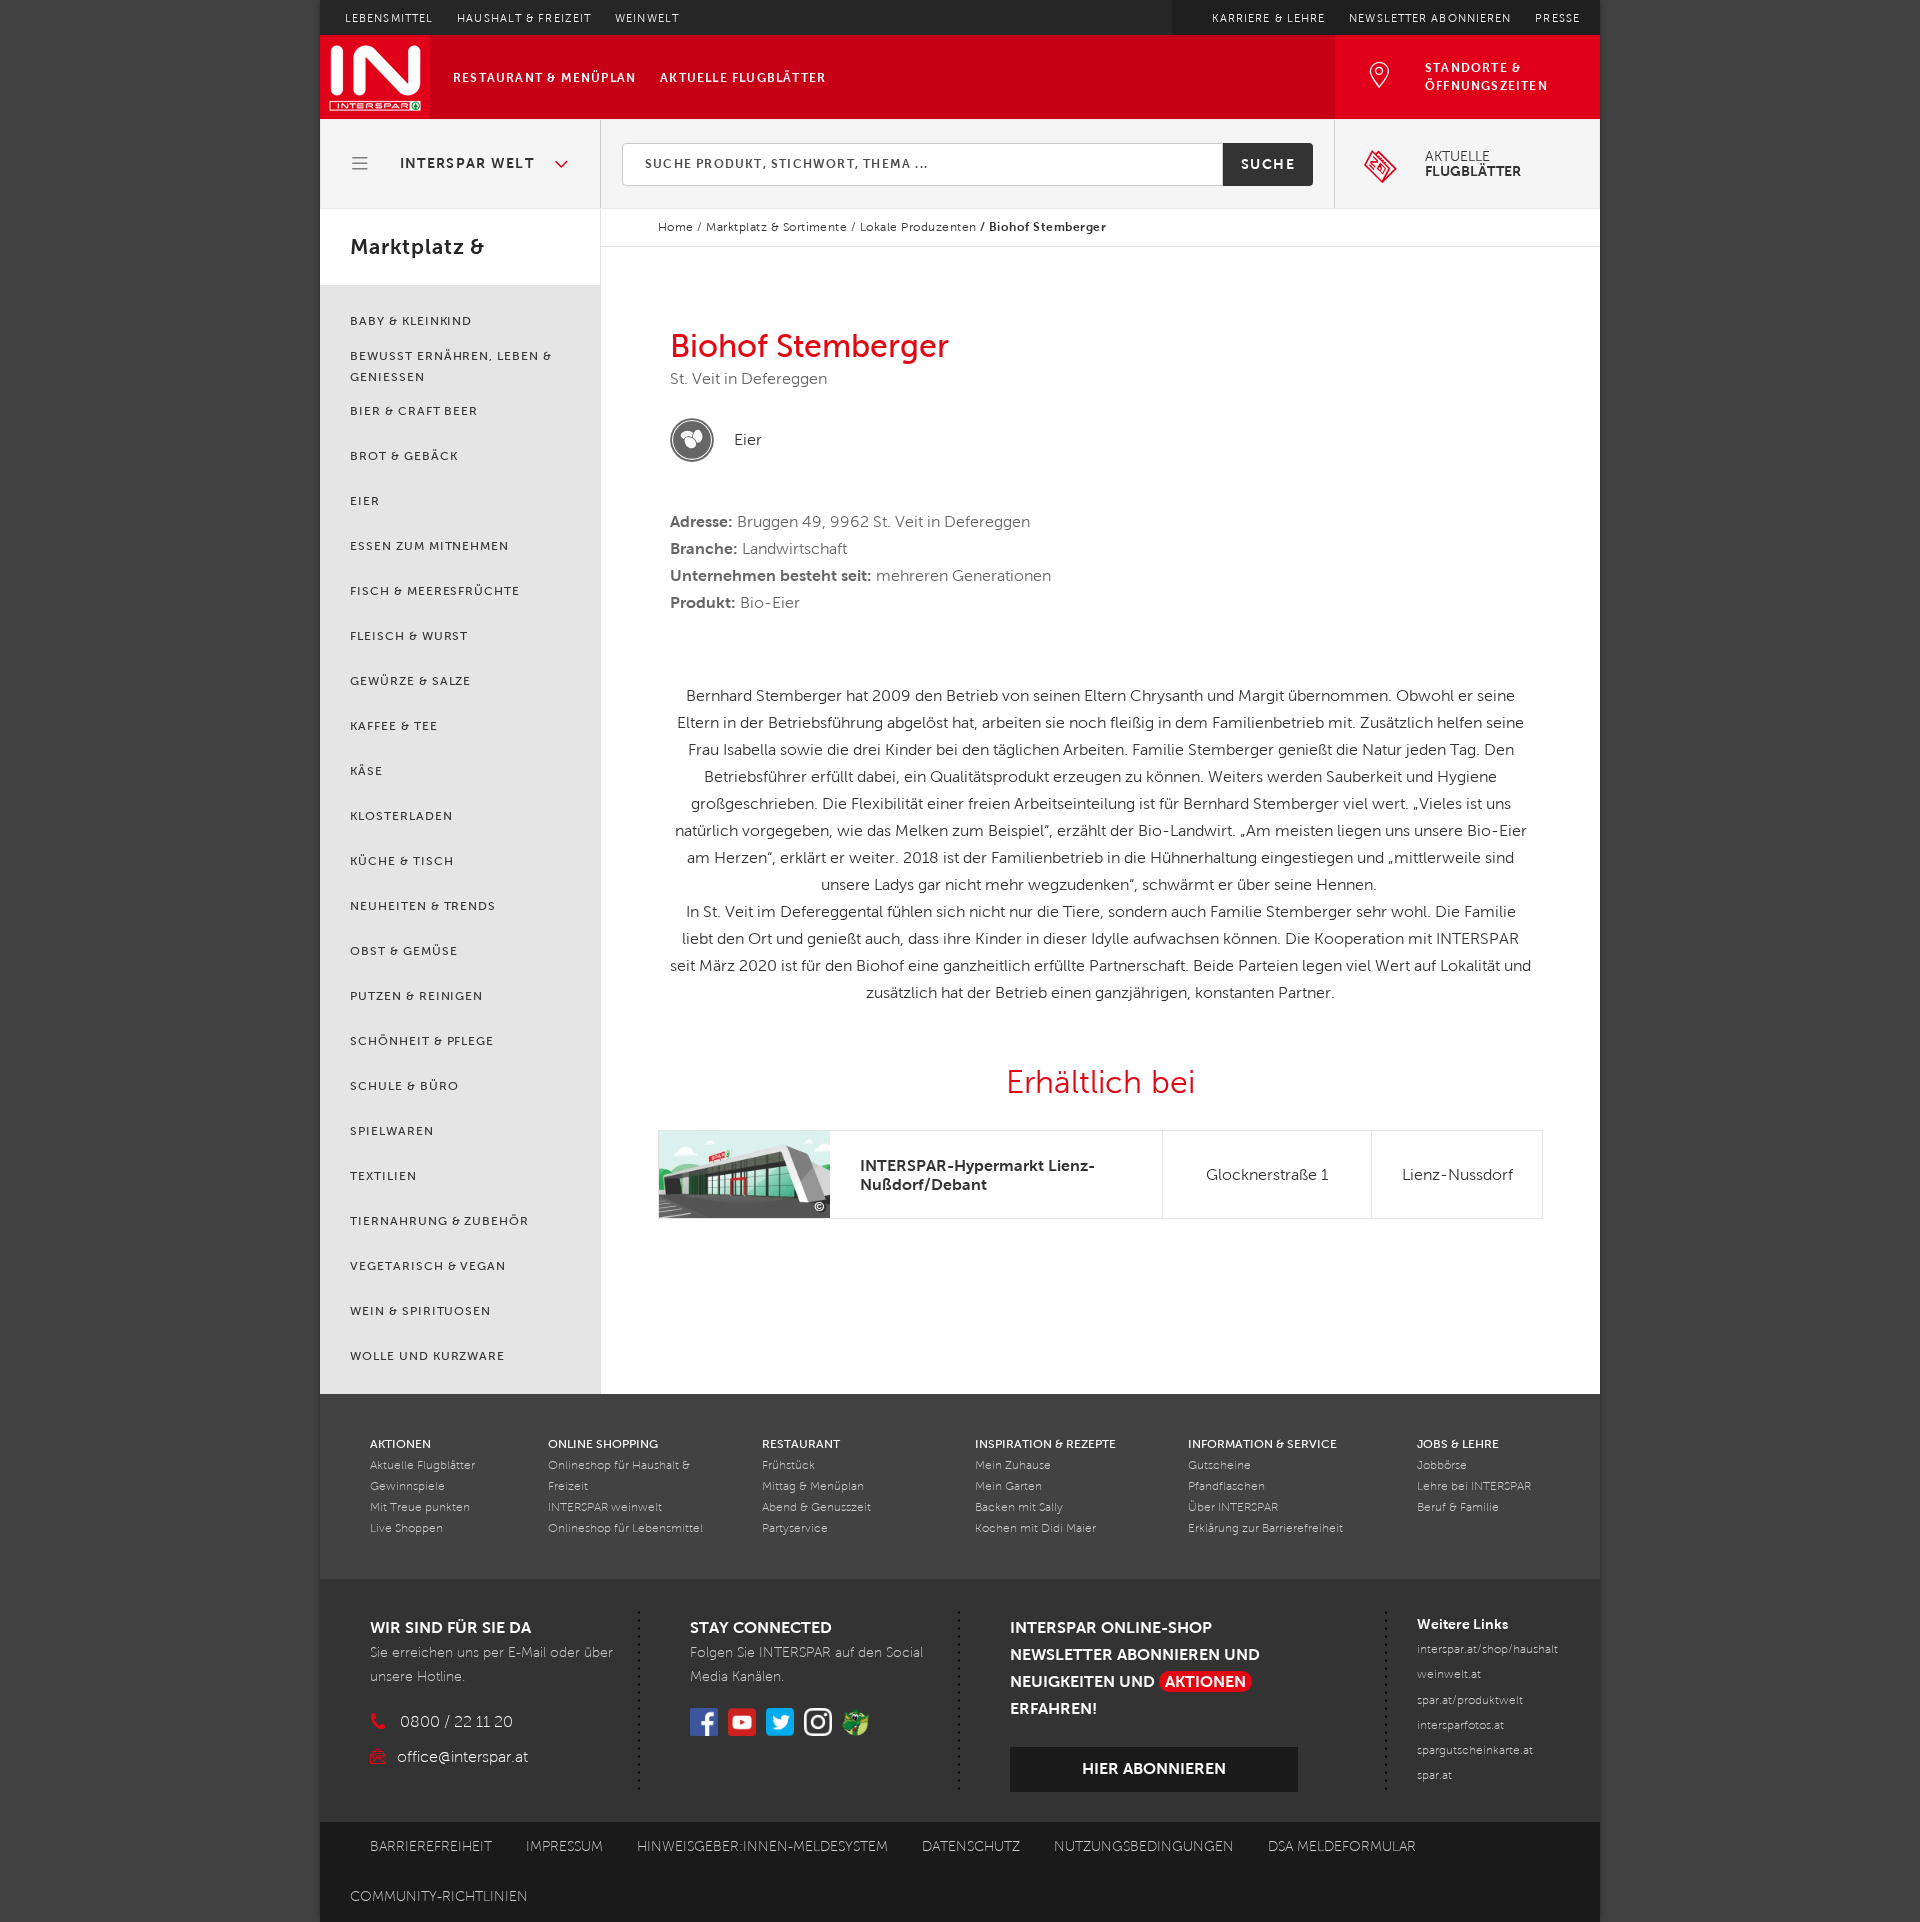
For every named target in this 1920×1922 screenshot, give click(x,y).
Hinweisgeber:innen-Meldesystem (762, 1846)
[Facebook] (704, 1722)
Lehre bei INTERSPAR (1474, 1486)
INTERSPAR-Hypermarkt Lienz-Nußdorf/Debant (977, 1175)
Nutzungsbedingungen (1144, 1846)
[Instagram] (818, 1722)
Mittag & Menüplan (813, 1486)
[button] (461, 164)
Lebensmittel (389, 18)
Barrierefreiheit (431, 1846)
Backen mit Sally (1019, 1507)
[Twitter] (780, 1722)
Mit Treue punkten (420, 1507)
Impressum (564, 1846)
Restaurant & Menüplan (544, 78)
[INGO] (856, 1722)
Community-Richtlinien (439, 1896)
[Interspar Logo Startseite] (375, 77)
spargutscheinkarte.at (1475, 1750)
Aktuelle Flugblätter (743, 78)
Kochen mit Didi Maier (1035, 1528)
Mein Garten (1008, 1486)
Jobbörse (1442, 1465)
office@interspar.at (462, 1756)
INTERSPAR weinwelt (605, 1507)
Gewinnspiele (407, 1486)
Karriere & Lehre (1269, 18)
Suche (1268, 164)
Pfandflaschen (1226, 1486)
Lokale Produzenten (918, 227)
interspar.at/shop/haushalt (1487, 1649)
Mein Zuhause (1013, 1465)
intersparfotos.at (1460, 1725)
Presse (1557, 18)
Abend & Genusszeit (816, 1507)
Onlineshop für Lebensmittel (625, 1528)
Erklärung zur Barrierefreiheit (1265, 1528)
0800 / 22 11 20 (456, 1721)
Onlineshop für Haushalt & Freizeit (619, 1476)
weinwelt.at (1449, 1674)
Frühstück (788, 1465)
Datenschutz (971, 1846)
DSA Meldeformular (1342, 1846)
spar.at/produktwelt (1470, 1700)
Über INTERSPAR (1233, 1507)
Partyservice (795, 1528)
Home (676, 227)
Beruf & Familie (1458, 1507)
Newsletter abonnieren (1430, 18)
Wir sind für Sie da (450, 1627)
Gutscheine (1219, 1465)
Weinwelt (647, 18)
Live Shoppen (406, 1528)
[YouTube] (742, 1722)
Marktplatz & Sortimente (776, 227)
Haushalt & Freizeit (524, 18)
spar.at (1434, 1775)
